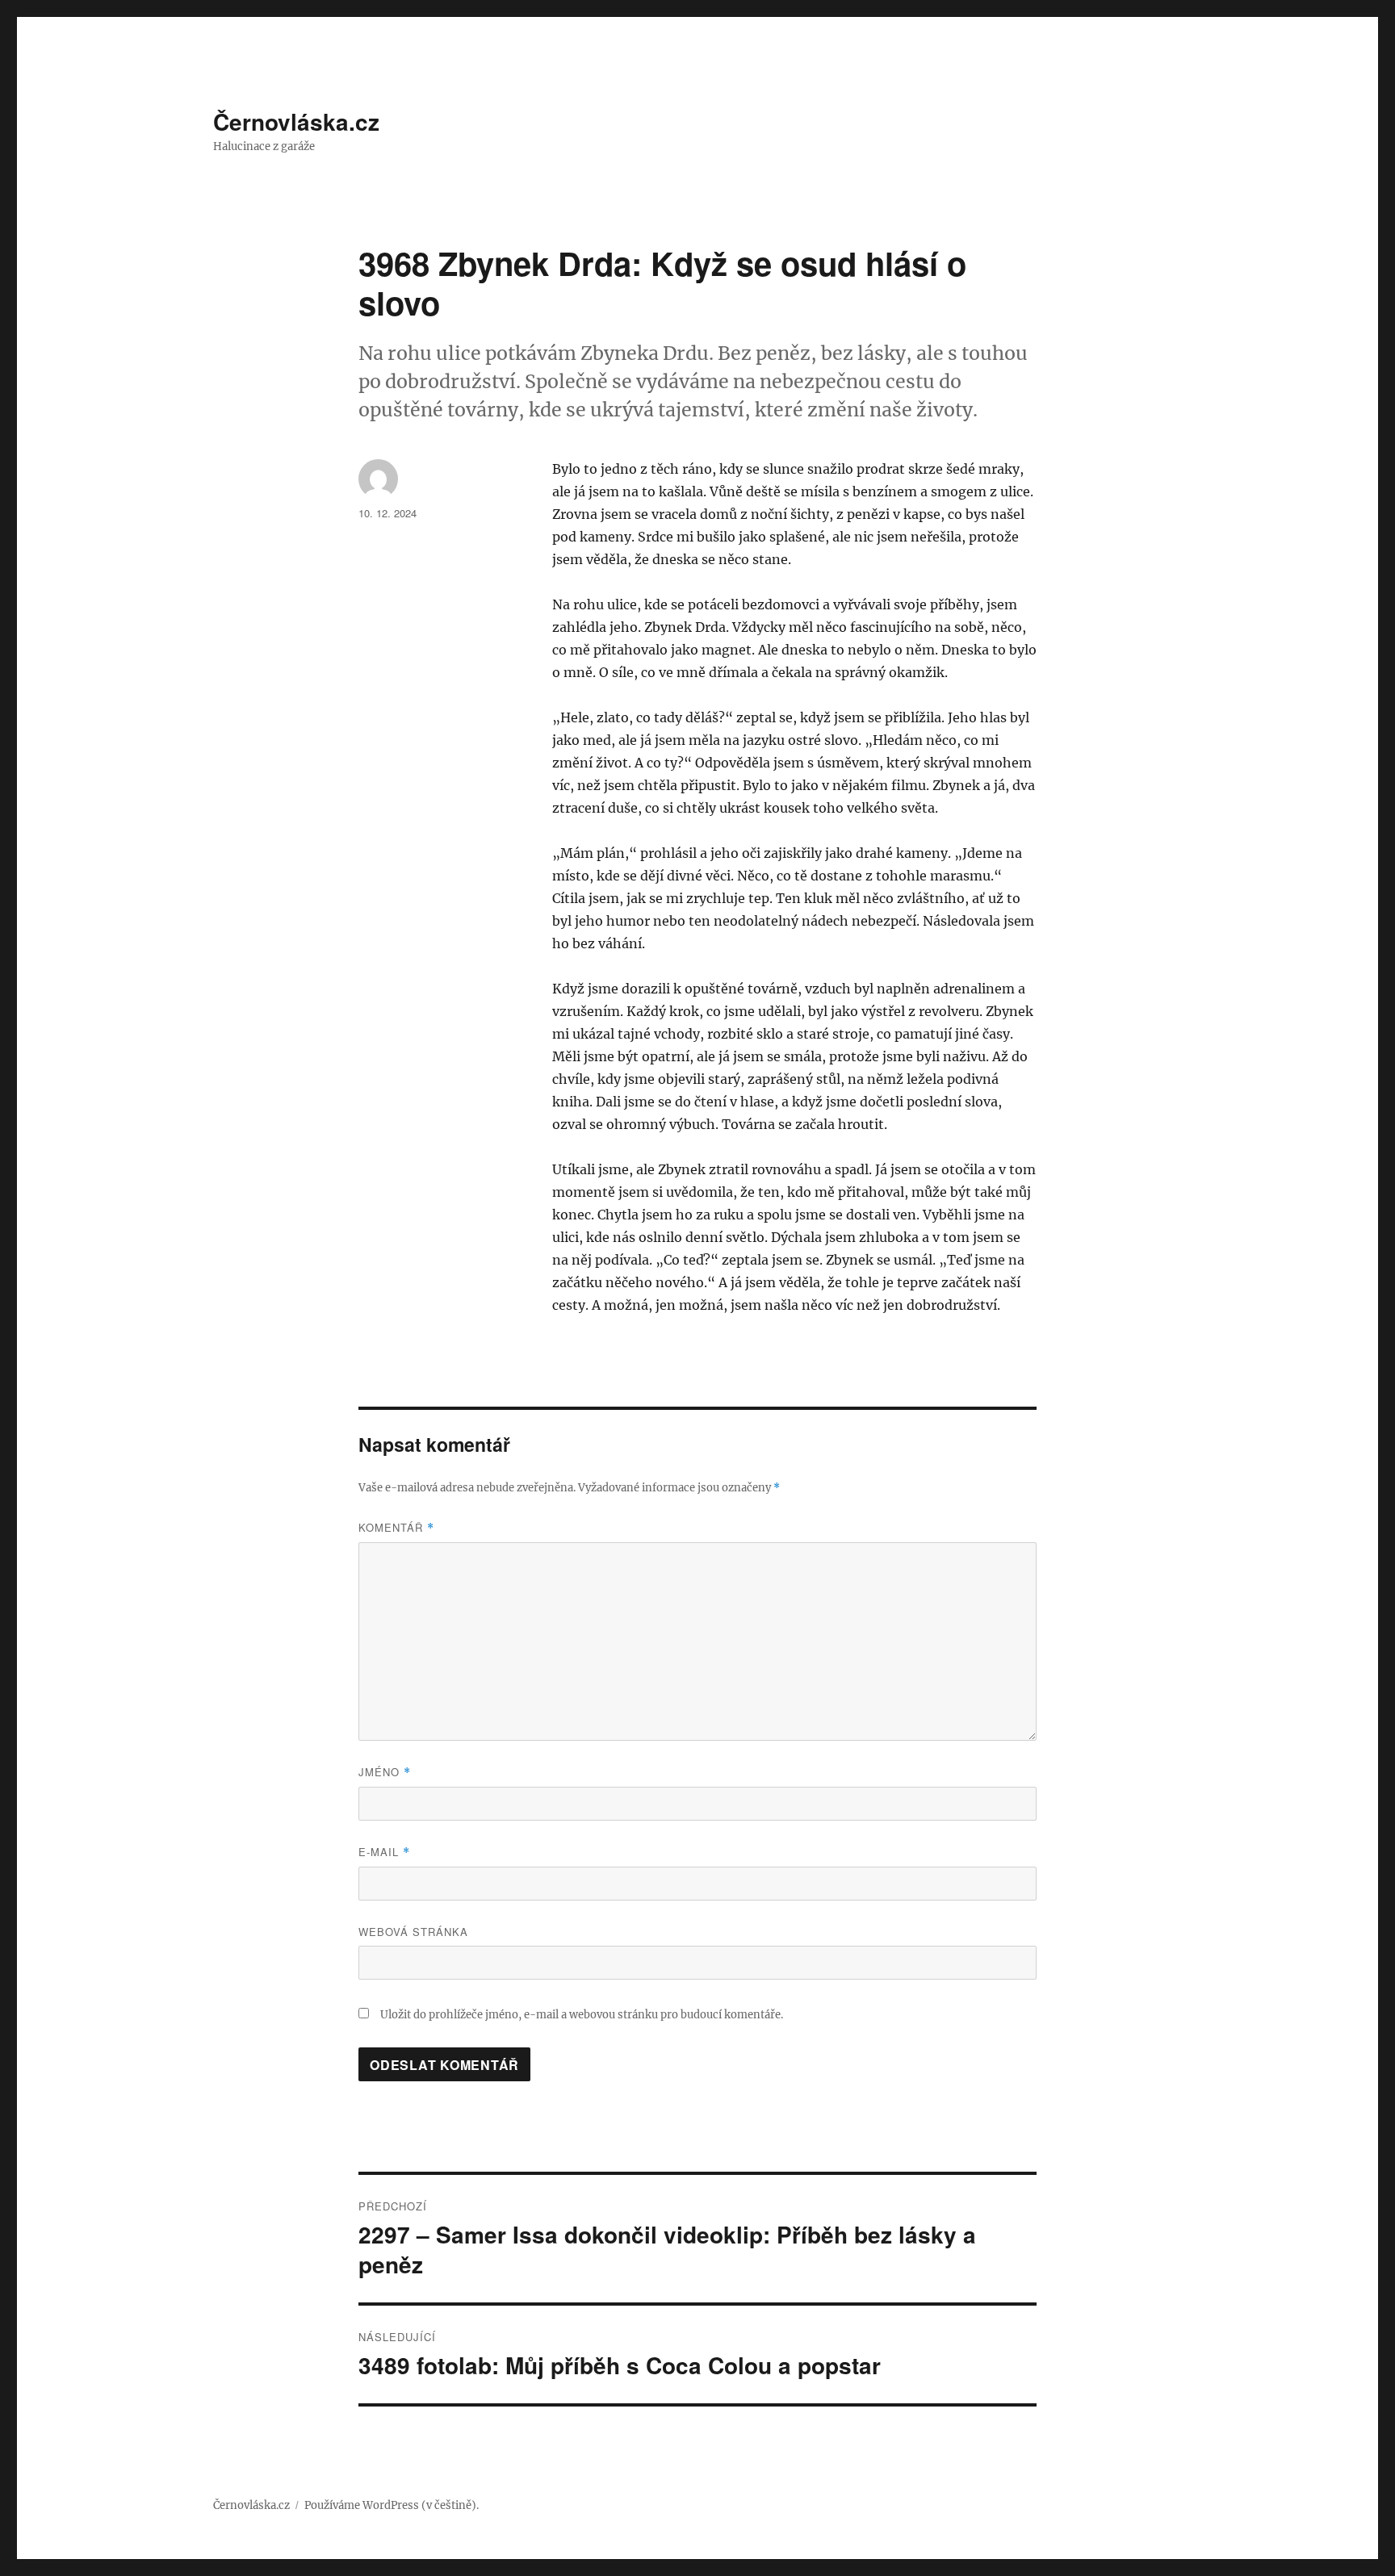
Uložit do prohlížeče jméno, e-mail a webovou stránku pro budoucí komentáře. (582, 2015)
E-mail (384, 1852)
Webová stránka (413, 1932)
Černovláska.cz (296, 121)
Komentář (396, 1527)
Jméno (385, 1772)
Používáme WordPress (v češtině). (392, 2505)
